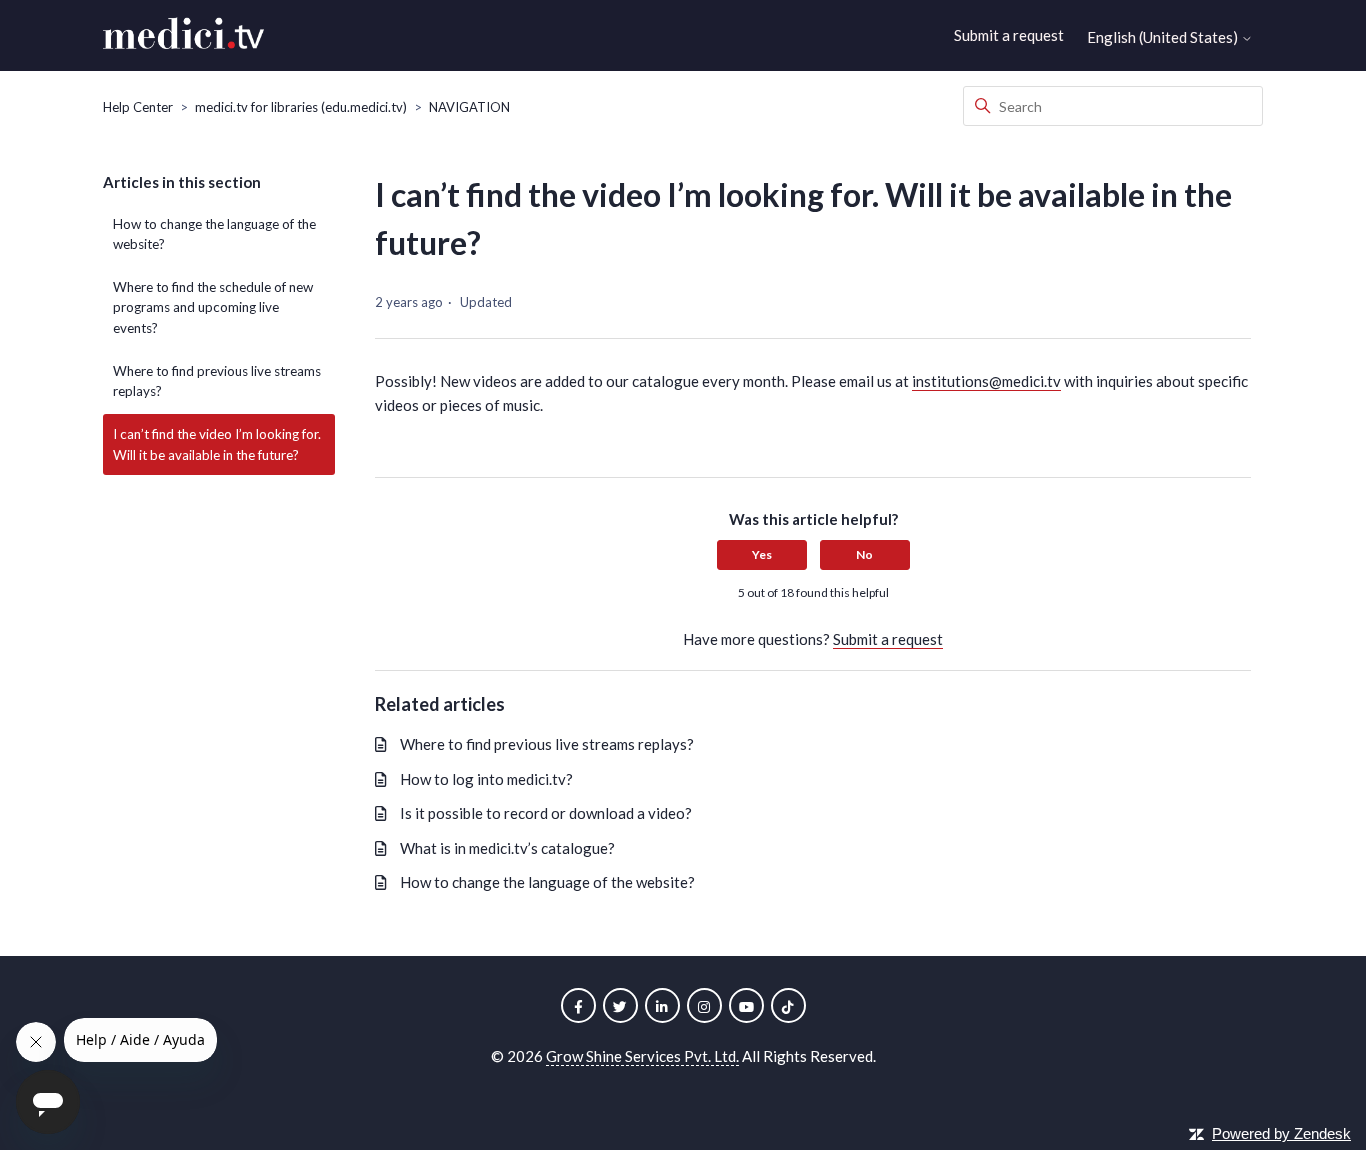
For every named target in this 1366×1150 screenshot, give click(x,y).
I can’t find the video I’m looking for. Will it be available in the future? (217, 444)
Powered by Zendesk (1281, 1133)
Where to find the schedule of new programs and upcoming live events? (213, 307)
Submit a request (1009, 35)
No (864, 554)
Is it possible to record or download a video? (546, 813)
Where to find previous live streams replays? (217, 381)
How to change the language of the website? (214, 234)
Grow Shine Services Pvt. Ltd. (642, 1056)
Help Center (138, 107)
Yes (762, 554)
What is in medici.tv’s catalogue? (507, 848)
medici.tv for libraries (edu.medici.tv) (301, 107)
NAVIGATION (469, 107)
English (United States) (1164, 37)
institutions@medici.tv (986, 381)
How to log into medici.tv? (486, 779)
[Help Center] (183, 36)
